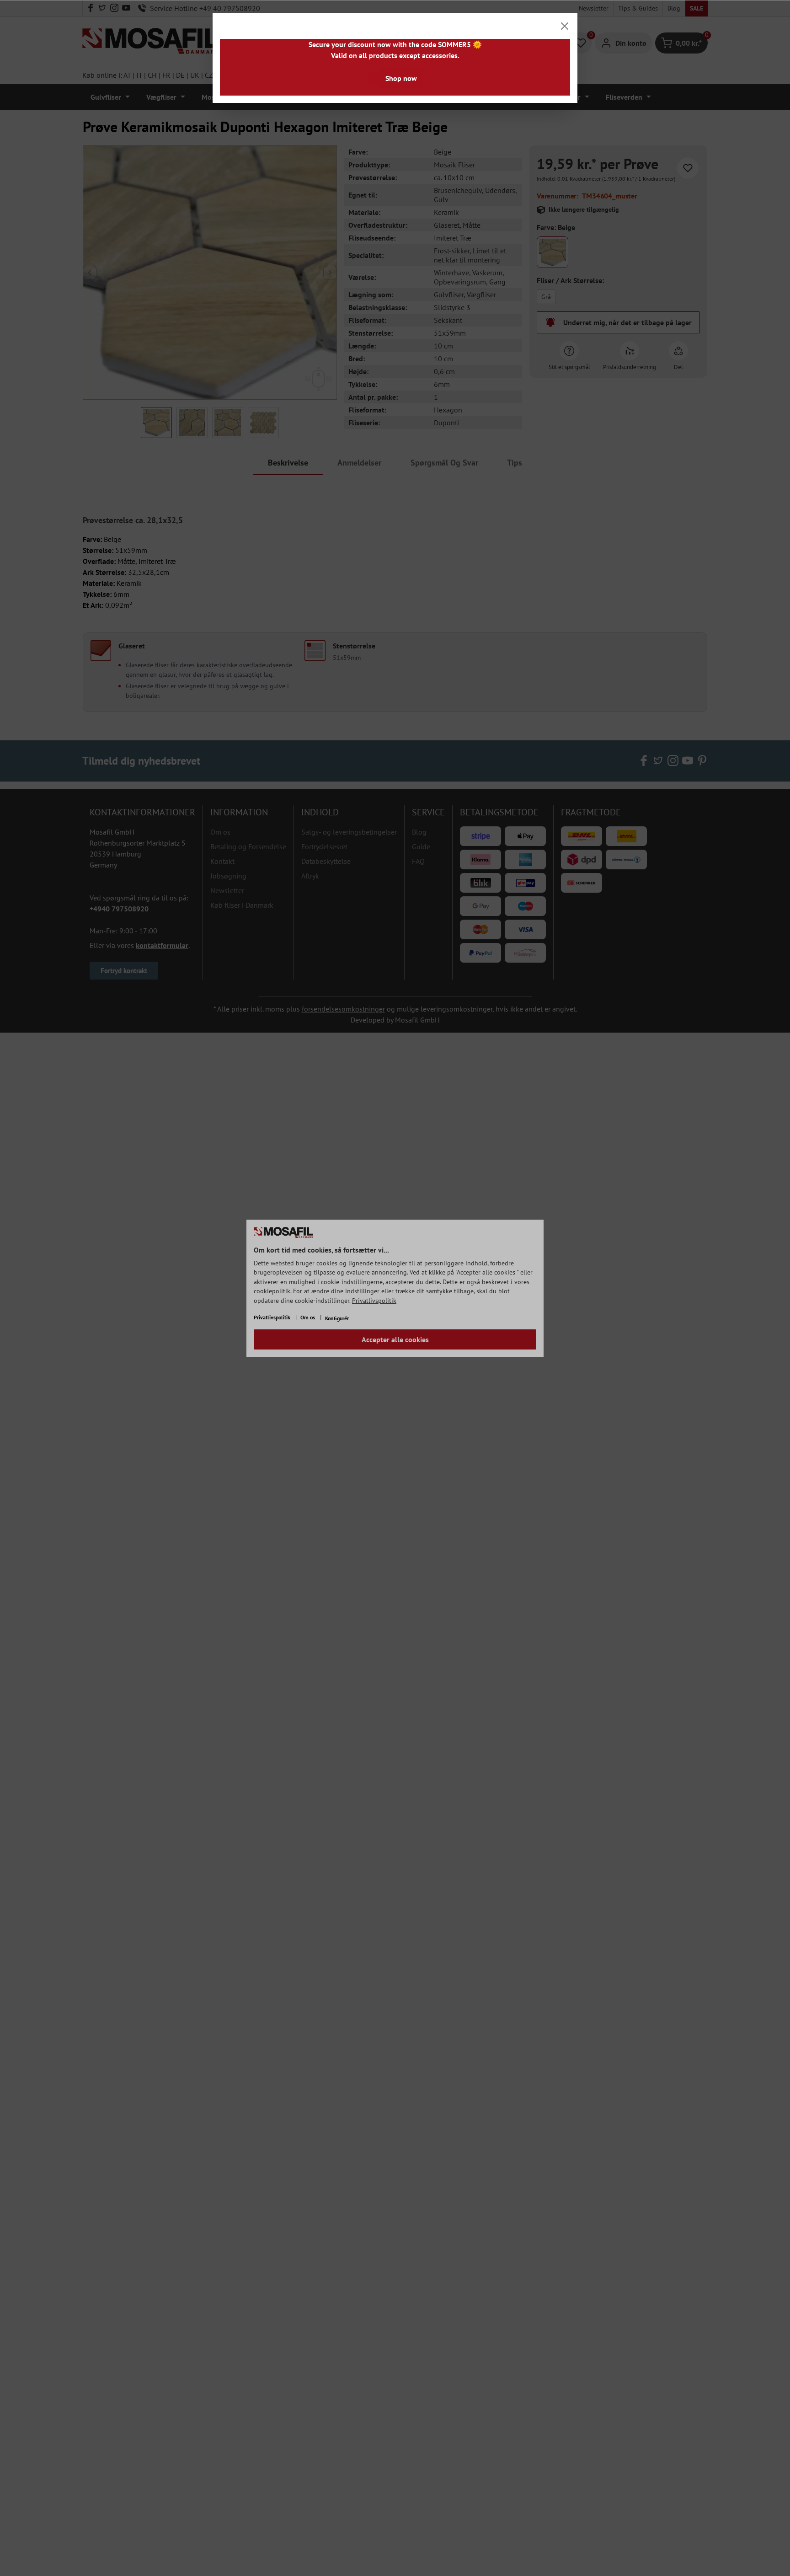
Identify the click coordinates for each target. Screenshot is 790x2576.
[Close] (565, 26)
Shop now (401, 78)
